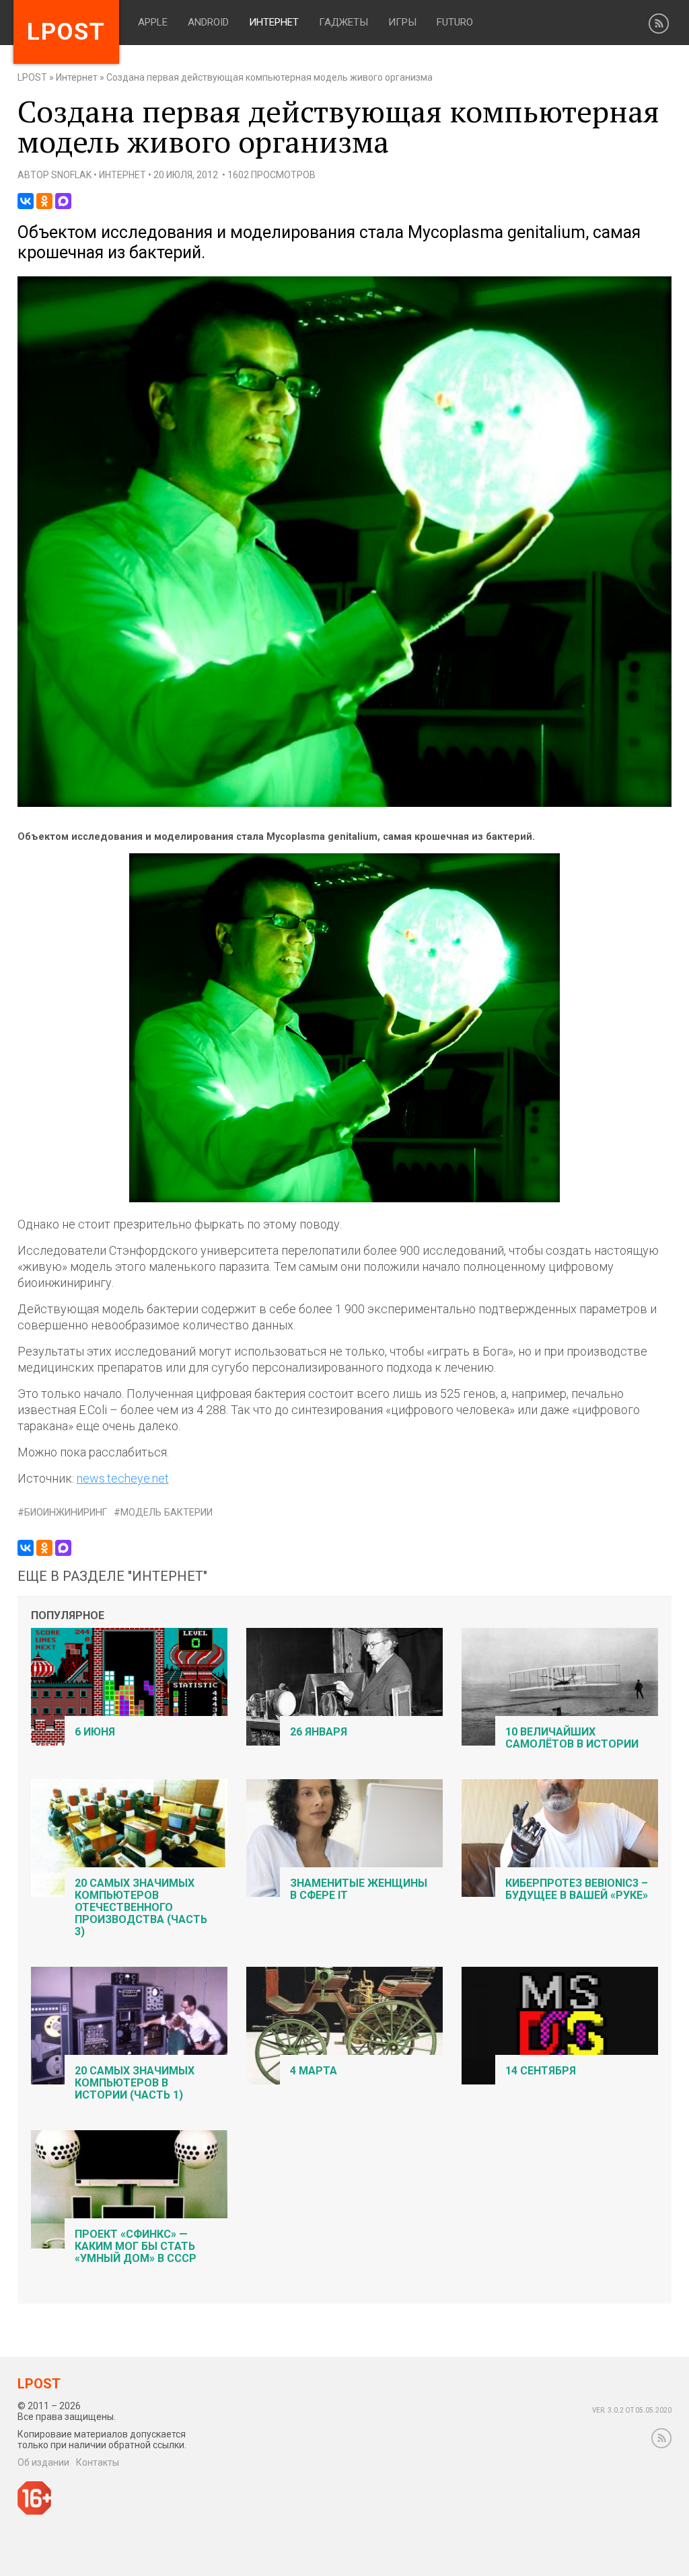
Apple (153, 22)
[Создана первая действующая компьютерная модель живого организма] (345, 804)
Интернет (274, 22)
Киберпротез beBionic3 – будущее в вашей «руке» (577, 1889)
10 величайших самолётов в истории (572, 1738)
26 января (319, 1732)
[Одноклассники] (44, 201)
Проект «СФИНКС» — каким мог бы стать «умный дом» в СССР (136, 2246)
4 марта (314, 2071)
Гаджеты (343, 22)
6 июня (95, 1732)
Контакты (98, 2462)
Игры (402, 22)
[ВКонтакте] (26, 201)
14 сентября (541, 2071)
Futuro (455, 22)
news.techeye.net (123, 1478)
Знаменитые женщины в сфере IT (359, 1889)
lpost (66, 32)
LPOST (32, 77)
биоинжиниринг (66, 1513)
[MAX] (63, 201)
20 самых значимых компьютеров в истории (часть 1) (135, 2083)
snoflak (71, 175)
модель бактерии (167, 1513)
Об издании (43, 2462)
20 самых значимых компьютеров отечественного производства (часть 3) (141, 1907)
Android (208, 22)
